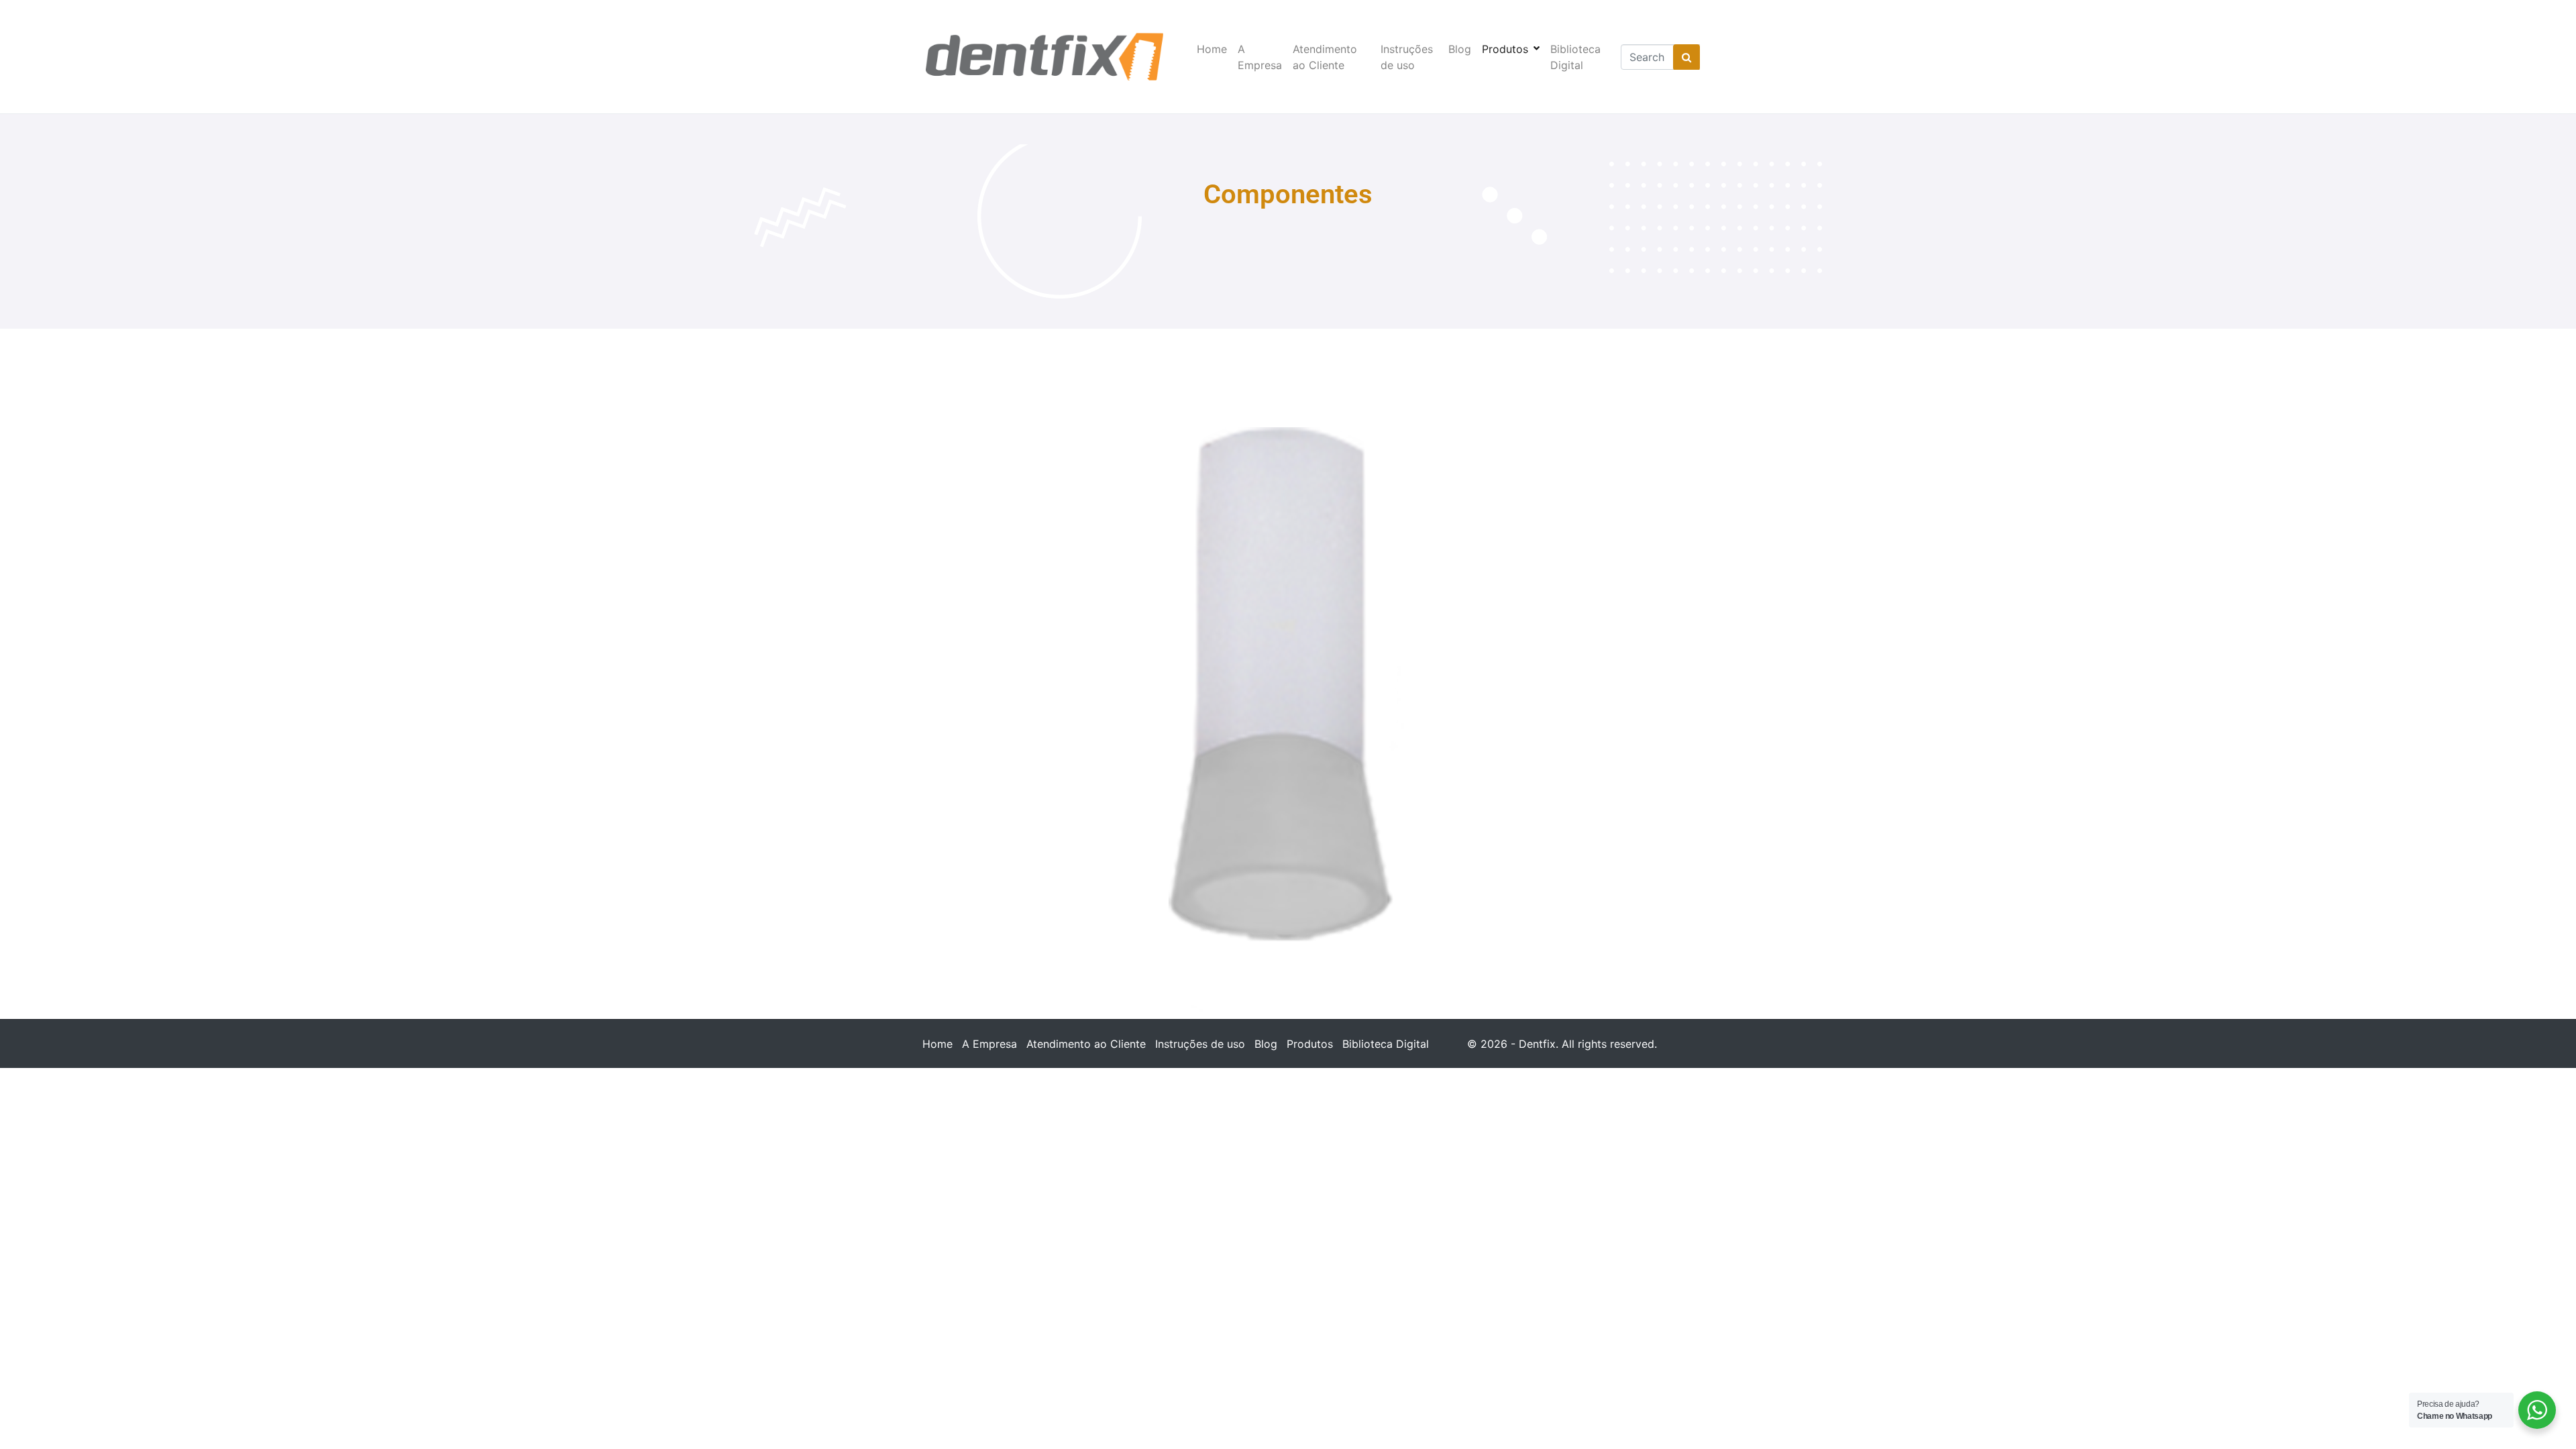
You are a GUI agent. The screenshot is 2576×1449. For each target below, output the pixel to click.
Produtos (1505, 49)
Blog (1460, 49)
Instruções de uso (1407, 57)
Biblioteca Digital (1575, 57)
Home (1212, 49)
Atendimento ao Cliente (1325, 57)
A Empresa (1260, 57)
